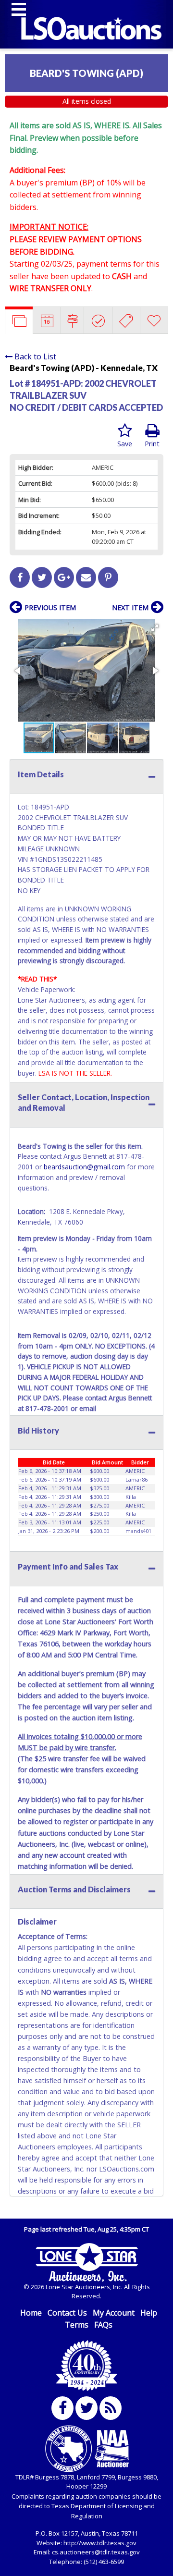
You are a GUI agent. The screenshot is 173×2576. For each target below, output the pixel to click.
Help (149, 2313)
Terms (77, 2325)
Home (31, 2313)
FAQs (103, 2325)
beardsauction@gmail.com (84, 1167)
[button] (155, 628)
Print (152, 444)
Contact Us (67, 2313)
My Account (114, 2313)
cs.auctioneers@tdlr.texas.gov (96, 2552)
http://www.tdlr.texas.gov (100, 2543)
